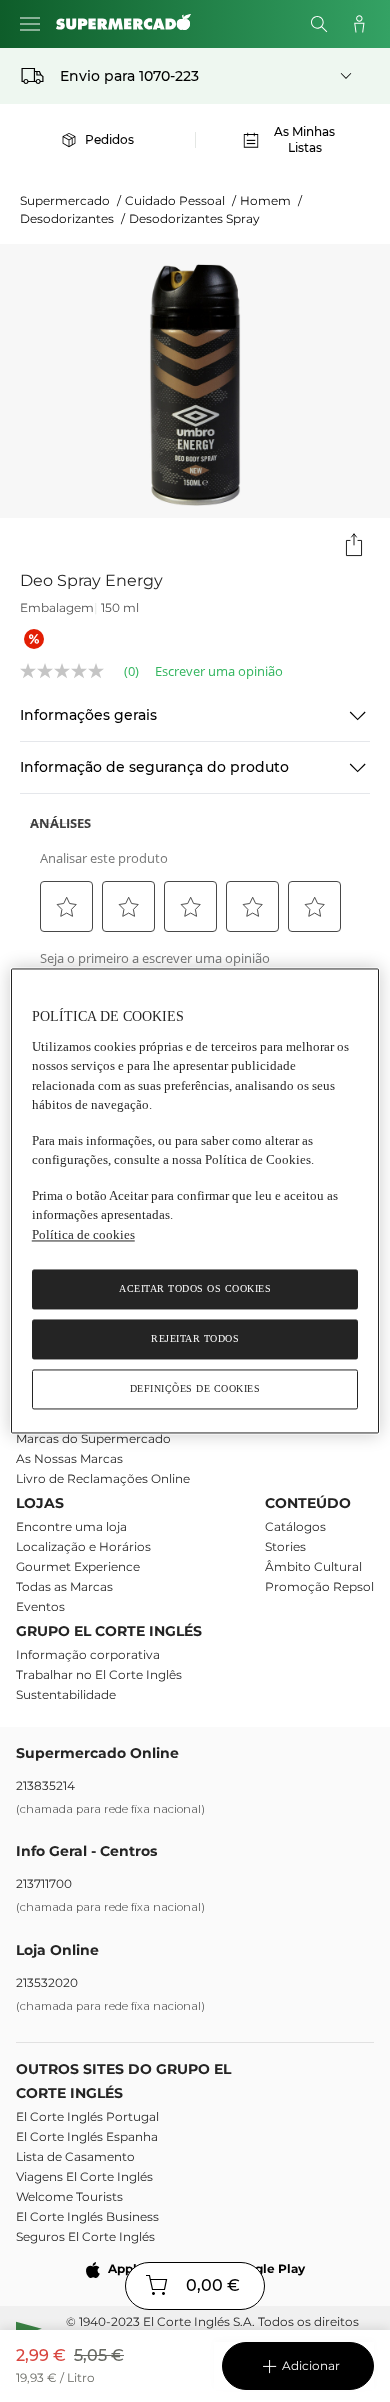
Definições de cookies (195, 1389)
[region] (195, 1200)
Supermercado (70, 200)
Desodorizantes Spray (194, 218)
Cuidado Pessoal (180, 200)
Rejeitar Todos (195, 1339)
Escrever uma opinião (219, 671)
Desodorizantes (72, 218)
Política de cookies (83, 1234)
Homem (271, 200)
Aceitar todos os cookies (195, 1289)
